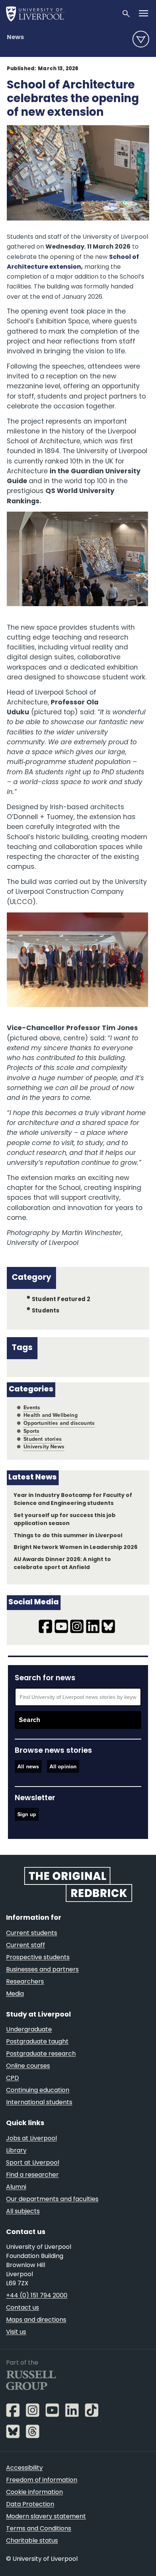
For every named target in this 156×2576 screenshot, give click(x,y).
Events (32, 1408)
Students (46, 1311)
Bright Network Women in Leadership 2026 (76, 1548)
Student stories (43, 1439)
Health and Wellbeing (51, 1415)
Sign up (27, 1814)
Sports (31, 1431)
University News (44, 1447)
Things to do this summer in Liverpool (68, 1536)
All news (28, 1767)
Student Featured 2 (61, 1300)
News (15, 38)
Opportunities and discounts (59, 1423)
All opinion (63, 1767)
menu (141, 39)
